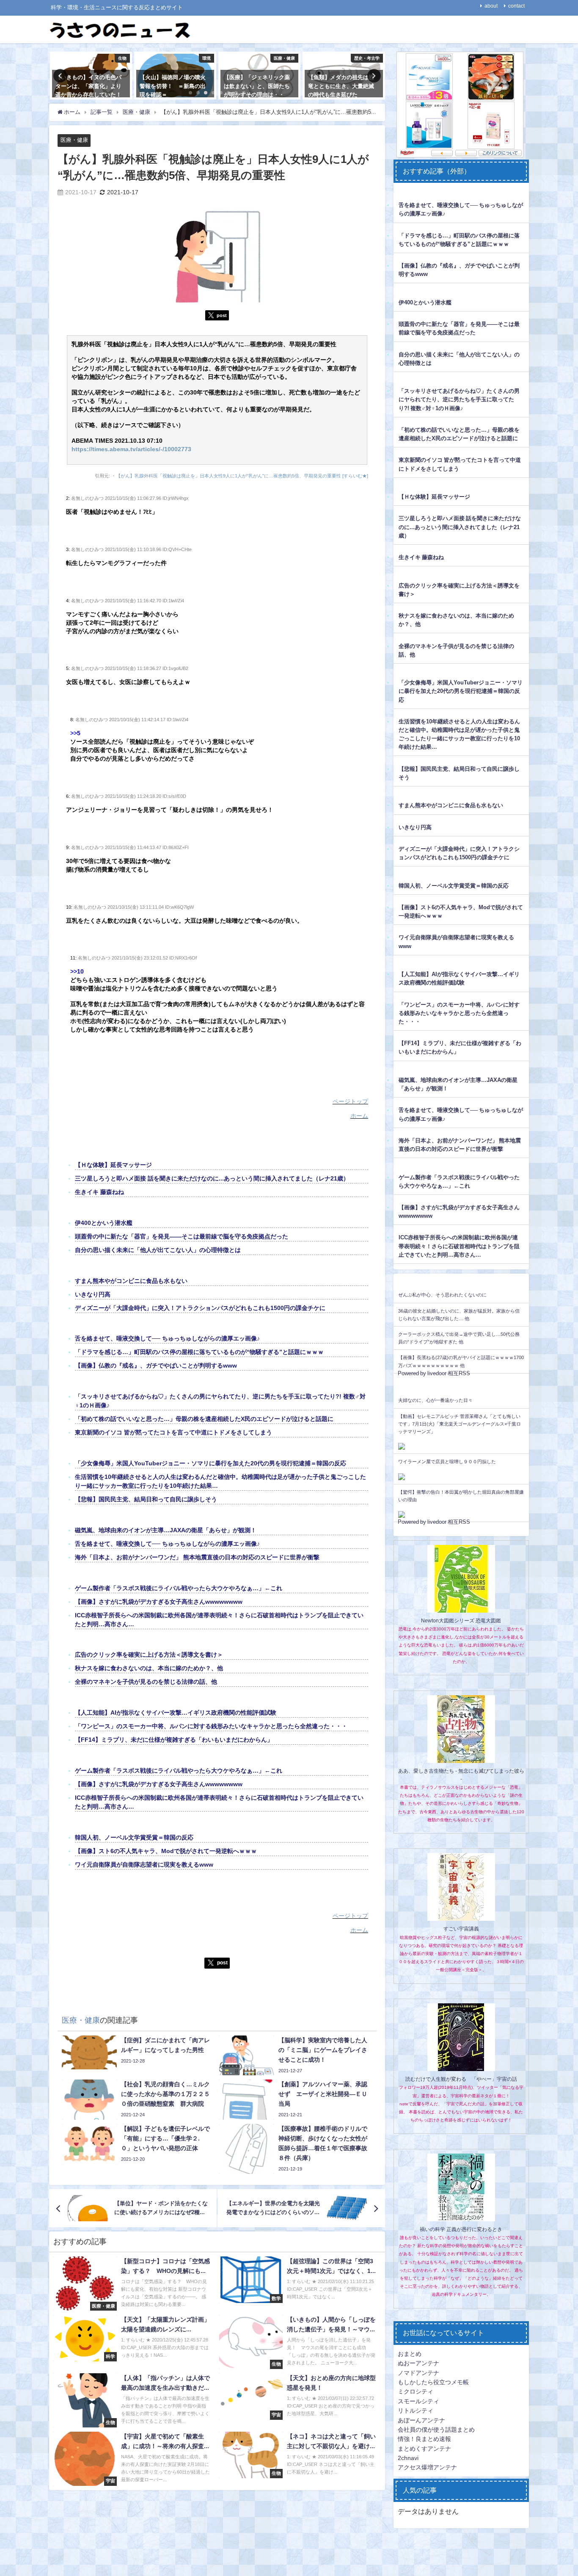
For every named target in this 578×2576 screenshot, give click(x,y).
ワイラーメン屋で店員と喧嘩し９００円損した (447, 1462)
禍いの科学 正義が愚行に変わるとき (461, 2229)
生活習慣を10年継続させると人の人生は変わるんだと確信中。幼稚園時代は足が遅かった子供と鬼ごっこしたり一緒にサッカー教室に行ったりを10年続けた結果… (459, 734)
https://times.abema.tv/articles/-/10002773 (131, 449)
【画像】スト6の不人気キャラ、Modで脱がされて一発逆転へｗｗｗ (166, 1851)
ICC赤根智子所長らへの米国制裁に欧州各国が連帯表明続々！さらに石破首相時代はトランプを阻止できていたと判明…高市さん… (459, 1246)
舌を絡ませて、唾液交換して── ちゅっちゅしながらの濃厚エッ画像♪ (167, 1338)
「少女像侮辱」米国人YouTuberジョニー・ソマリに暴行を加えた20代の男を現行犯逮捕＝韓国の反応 (211, 1463)
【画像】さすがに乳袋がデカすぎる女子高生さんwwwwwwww (159, 1602)
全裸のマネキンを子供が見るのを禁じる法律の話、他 (146, 1682)
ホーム (359, 1116)
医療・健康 (74, 140)
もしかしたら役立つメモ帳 (433, 2382)
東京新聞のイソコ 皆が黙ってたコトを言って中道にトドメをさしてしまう (173, 1432)
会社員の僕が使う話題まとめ (436, 2430)
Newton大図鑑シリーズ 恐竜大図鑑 (461, 1621)
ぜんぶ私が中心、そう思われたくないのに (442, 1295)
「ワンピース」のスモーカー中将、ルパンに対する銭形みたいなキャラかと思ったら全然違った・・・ (211, 1726)
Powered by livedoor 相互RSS (434, 1373)
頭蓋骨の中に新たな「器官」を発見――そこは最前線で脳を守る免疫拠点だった (182, 1236)
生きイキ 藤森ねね (99, 1192)
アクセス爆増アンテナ (427, 2467)
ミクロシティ (416, 2391)
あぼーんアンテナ (421, 2420)
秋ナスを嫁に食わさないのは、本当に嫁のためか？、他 (149, 1668)
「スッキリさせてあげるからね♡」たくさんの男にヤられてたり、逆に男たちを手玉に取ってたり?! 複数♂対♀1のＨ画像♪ (459, 399)
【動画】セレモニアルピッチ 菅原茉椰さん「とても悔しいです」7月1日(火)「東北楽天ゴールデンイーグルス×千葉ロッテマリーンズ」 (460, 1424)
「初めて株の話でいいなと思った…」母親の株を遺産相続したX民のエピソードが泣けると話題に (204, 1419)
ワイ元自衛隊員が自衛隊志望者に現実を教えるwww (144, 1864)
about (491, 6)
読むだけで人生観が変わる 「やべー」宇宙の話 (461, 2079)
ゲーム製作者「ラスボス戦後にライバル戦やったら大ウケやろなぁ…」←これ (179, 1588)
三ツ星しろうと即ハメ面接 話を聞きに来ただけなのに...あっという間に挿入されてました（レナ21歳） (212, 1178)
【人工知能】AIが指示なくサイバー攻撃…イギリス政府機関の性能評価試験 (176, 1713)
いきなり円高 (93, 1294)
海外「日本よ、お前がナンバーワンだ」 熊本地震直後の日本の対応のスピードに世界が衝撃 (197, 1557)
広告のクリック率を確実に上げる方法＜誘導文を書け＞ (149, 1655)
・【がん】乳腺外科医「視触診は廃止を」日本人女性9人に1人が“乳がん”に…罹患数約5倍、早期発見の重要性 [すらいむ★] (240, 476)
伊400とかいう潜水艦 (104, 1223)
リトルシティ (416, 2411)
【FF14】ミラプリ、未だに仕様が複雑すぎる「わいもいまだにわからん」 (174, 1740)
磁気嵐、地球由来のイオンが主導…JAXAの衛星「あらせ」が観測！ (166, 1530)
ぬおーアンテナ (418, 2363)
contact (516, 6)
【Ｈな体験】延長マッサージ (113, 1165)
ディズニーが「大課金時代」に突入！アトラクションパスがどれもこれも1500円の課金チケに (200, 1308)
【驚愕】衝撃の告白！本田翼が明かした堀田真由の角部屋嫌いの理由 (461, 1496)
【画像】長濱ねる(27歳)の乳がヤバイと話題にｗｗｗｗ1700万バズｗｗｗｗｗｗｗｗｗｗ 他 (461, 1361)
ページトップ (350, 1101)
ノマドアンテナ (418, 2373)
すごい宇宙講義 (461, 1929)
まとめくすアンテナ (424, 2449)
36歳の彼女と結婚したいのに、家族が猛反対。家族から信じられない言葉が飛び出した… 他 (459, 1315)
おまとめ (410, 2354)
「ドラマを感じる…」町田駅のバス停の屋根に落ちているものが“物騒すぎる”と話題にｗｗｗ (199, 1352)
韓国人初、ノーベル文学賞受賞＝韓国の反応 (134, 1837)
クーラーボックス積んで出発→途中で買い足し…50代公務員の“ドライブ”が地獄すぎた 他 (459, 1338)
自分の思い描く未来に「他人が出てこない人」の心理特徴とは (158, 1250)
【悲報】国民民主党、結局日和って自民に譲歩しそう (146, 1499)
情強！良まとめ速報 (424, 2439)
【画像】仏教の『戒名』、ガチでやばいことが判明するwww (156, 1365)
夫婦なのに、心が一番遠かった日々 (435, 1400)
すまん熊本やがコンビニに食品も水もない (131, 1281)
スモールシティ (418, 2401)
